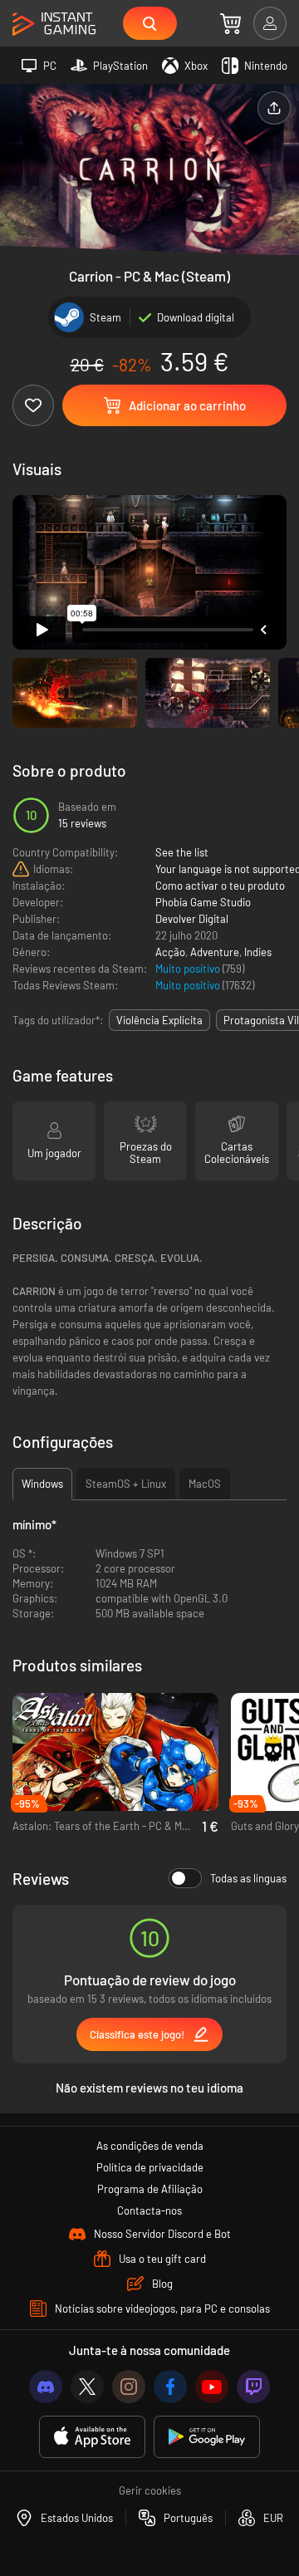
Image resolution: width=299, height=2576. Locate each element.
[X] (87, 2387)
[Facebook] (170, 2387)
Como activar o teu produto (220, 886)
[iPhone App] (92, 2437)
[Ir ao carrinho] (230, 23)
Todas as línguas (248, 1878)
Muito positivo (189, 969)
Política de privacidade (150, 2167)
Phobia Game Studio (203, 902)
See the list (182, 852)
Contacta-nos (149, 2210)
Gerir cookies (150, 2490)
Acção (170, 952)
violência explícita (159, 1020)
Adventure (215, 952)
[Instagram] (129, 2387)
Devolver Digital (192, 919)
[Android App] (207, 2437)
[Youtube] (212, 2387)
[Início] (54, 25)
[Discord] (46, 2387)
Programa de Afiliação (150, 2189)
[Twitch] (253, 2387)
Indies (258, 952)
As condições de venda (150, 2146)
